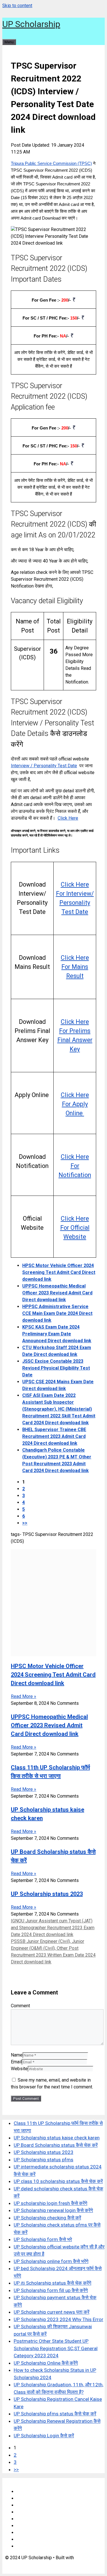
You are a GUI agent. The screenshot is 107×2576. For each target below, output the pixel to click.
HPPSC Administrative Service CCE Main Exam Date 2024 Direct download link (57, 1313)
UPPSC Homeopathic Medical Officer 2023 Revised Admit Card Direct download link (57, 1293)
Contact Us (27, 2492)
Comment (20, 2006)
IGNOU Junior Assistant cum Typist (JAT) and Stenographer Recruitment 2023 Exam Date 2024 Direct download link (53, 1928)
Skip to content (17, 6)
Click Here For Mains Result (75, 967)
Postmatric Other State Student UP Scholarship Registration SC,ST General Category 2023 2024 (56, 2348)
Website (19, 2069)
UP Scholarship (31, 24)
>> (25, 1523)
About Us (26, 2498)
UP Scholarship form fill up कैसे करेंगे (51, 2290)
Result (23, 2539)
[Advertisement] (53, 1603)
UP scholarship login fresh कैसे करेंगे (51, 2203)
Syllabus (25, 2519)
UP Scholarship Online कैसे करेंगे (46, 2363)
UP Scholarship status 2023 (47, 1894)
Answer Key (29, 2526)
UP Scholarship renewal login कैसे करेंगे (53, 2210)
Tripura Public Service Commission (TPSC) (51, 163)
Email (16, 2062)
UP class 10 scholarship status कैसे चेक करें (58, 2181)
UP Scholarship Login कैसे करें (44, 2436)
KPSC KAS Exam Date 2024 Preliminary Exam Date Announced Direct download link (57, 1334)
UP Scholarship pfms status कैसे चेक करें (55, 2414)
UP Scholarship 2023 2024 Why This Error (58, 2319)
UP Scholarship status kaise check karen (57, 2138)
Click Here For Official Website (75, 1228)
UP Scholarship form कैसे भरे (43, 2239)
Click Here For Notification (75, 1166)
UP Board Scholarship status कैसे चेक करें (56, 2145)
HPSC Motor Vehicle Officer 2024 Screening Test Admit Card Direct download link (59, 1272)
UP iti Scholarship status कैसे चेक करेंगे (53, 2283)
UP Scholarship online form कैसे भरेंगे (51, 2261)
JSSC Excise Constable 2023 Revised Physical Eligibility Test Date (56, 1368)
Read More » (24, 1696)
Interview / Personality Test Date (44, 766)
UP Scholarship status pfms (44, 2160)
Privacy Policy (31, 2512)
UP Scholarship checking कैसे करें (47, 2218)
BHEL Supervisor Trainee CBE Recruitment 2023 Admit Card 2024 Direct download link (54, 1436)
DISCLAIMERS (31, 2505)
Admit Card (28, 2533)
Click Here (68, 818)
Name (17, 2055)
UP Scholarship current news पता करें (52, 2312)
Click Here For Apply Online (75, 1104)
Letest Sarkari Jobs (36, 2546)
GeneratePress (20, 2564)
